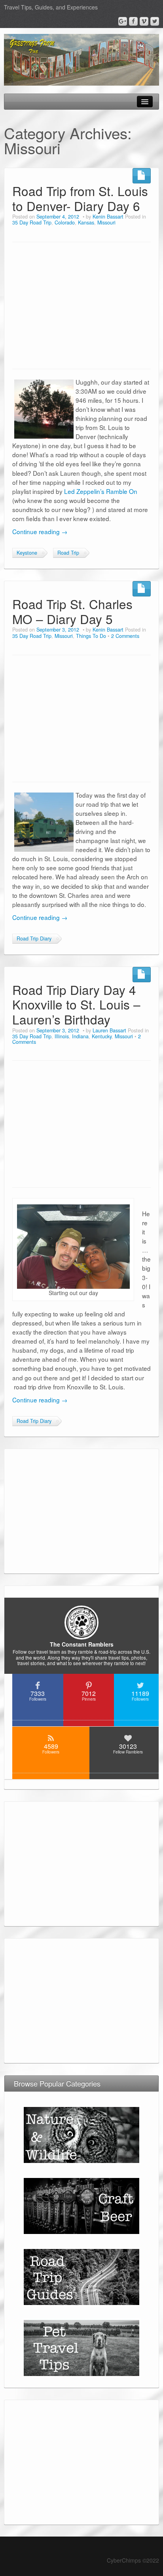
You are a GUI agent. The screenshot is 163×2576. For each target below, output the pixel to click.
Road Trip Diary (34, 938)
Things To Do (91, 636)
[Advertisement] (81, 306)
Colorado (65, 222)
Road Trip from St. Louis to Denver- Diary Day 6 (80, 198)
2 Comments (125, 636)
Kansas (86, 222)
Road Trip (68, 553)
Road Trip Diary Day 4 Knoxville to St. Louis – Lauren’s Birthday (76, 1005)
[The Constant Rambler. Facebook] (133, 21)
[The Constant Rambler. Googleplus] (123, 21)
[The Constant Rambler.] (81, 59)
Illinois (62, 1036)
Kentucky (102, 1036)
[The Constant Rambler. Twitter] (155, 21)
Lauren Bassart (109, 1030)
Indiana (80, 1036)
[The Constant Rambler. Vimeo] (144, 21)
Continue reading (40, 531)
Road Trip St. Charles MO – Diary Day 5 (72, 611)
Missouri (106, 222)
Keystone (27, 553)
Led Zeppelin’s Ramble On (101, 491)
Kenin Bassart (108, 217)
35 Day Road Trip (32, 222)
